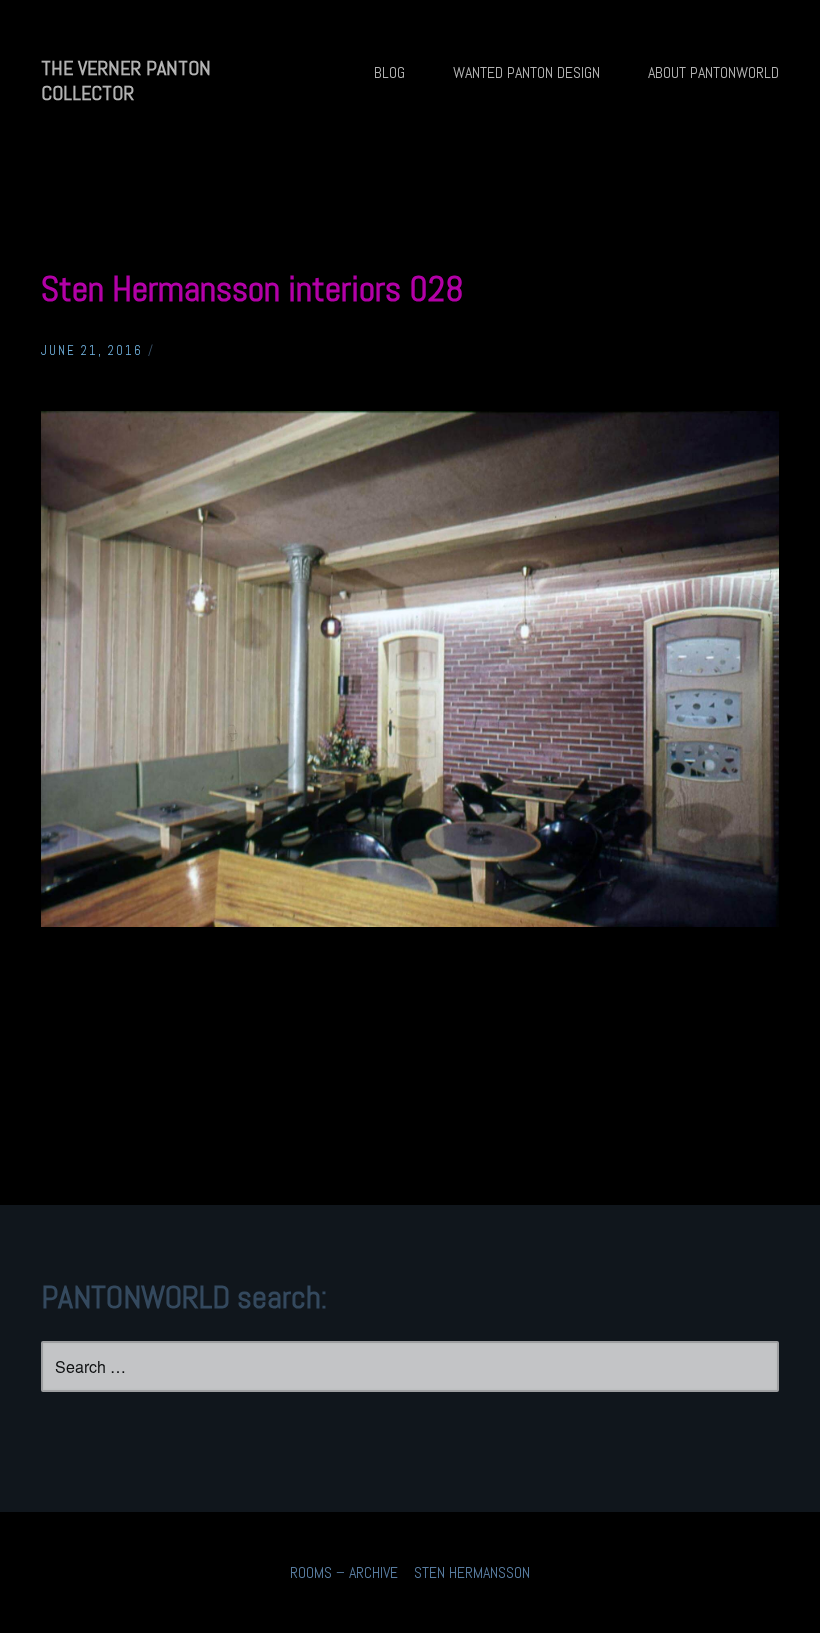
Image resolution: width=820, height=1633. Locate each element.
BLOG (389, 72)
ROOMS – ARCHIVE (344, 1572)
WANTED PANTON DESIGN (526, 72)
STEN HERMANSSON (472, 1572)
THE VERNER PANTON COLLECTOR (126, 80)
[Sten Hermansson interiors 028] (410, 921)
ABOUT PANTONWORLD (713, 72)
